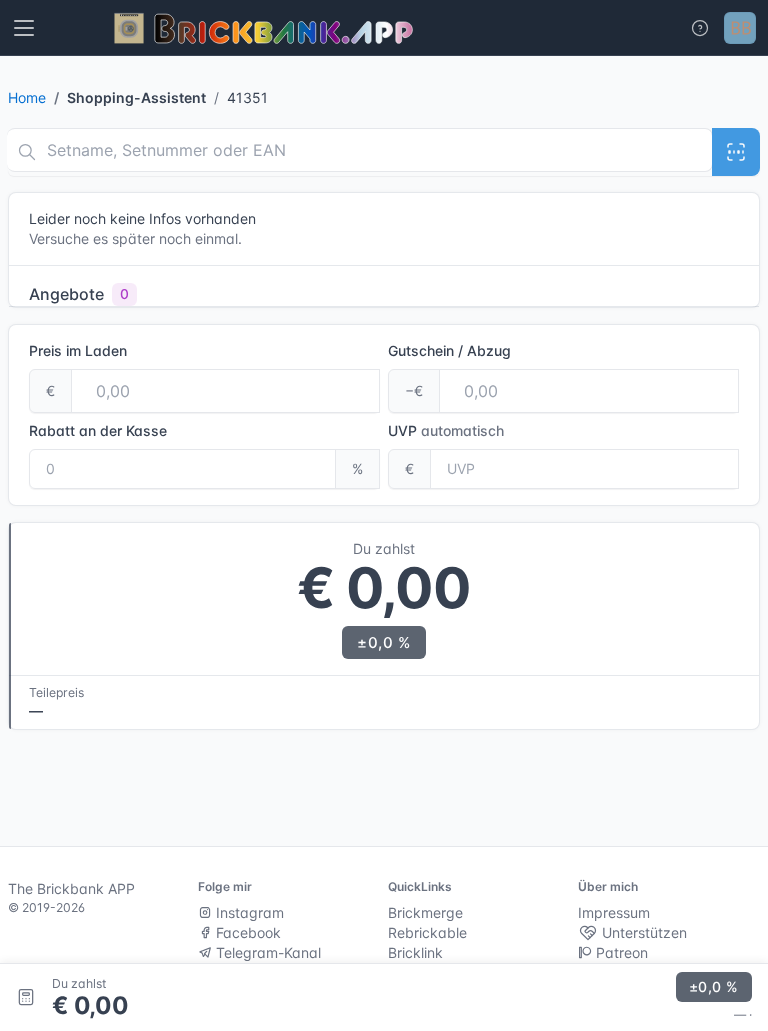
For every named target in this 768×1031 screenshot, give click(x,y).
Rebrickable (427, 932)
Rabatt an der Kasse (98, 430)
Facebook (246, 932)
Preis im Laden (78, 350)
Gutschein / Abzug (449, 350)
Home (27, 97)
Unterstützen (642, 932)
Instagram (248, 912)
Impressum (614, 912)
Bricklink (415, 952)
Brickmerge (425, 912)
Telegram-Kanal (266, 952)
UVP (446, 430)
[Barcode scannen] (736, 152)
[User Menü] (740, 28)
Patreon (620, 952)
